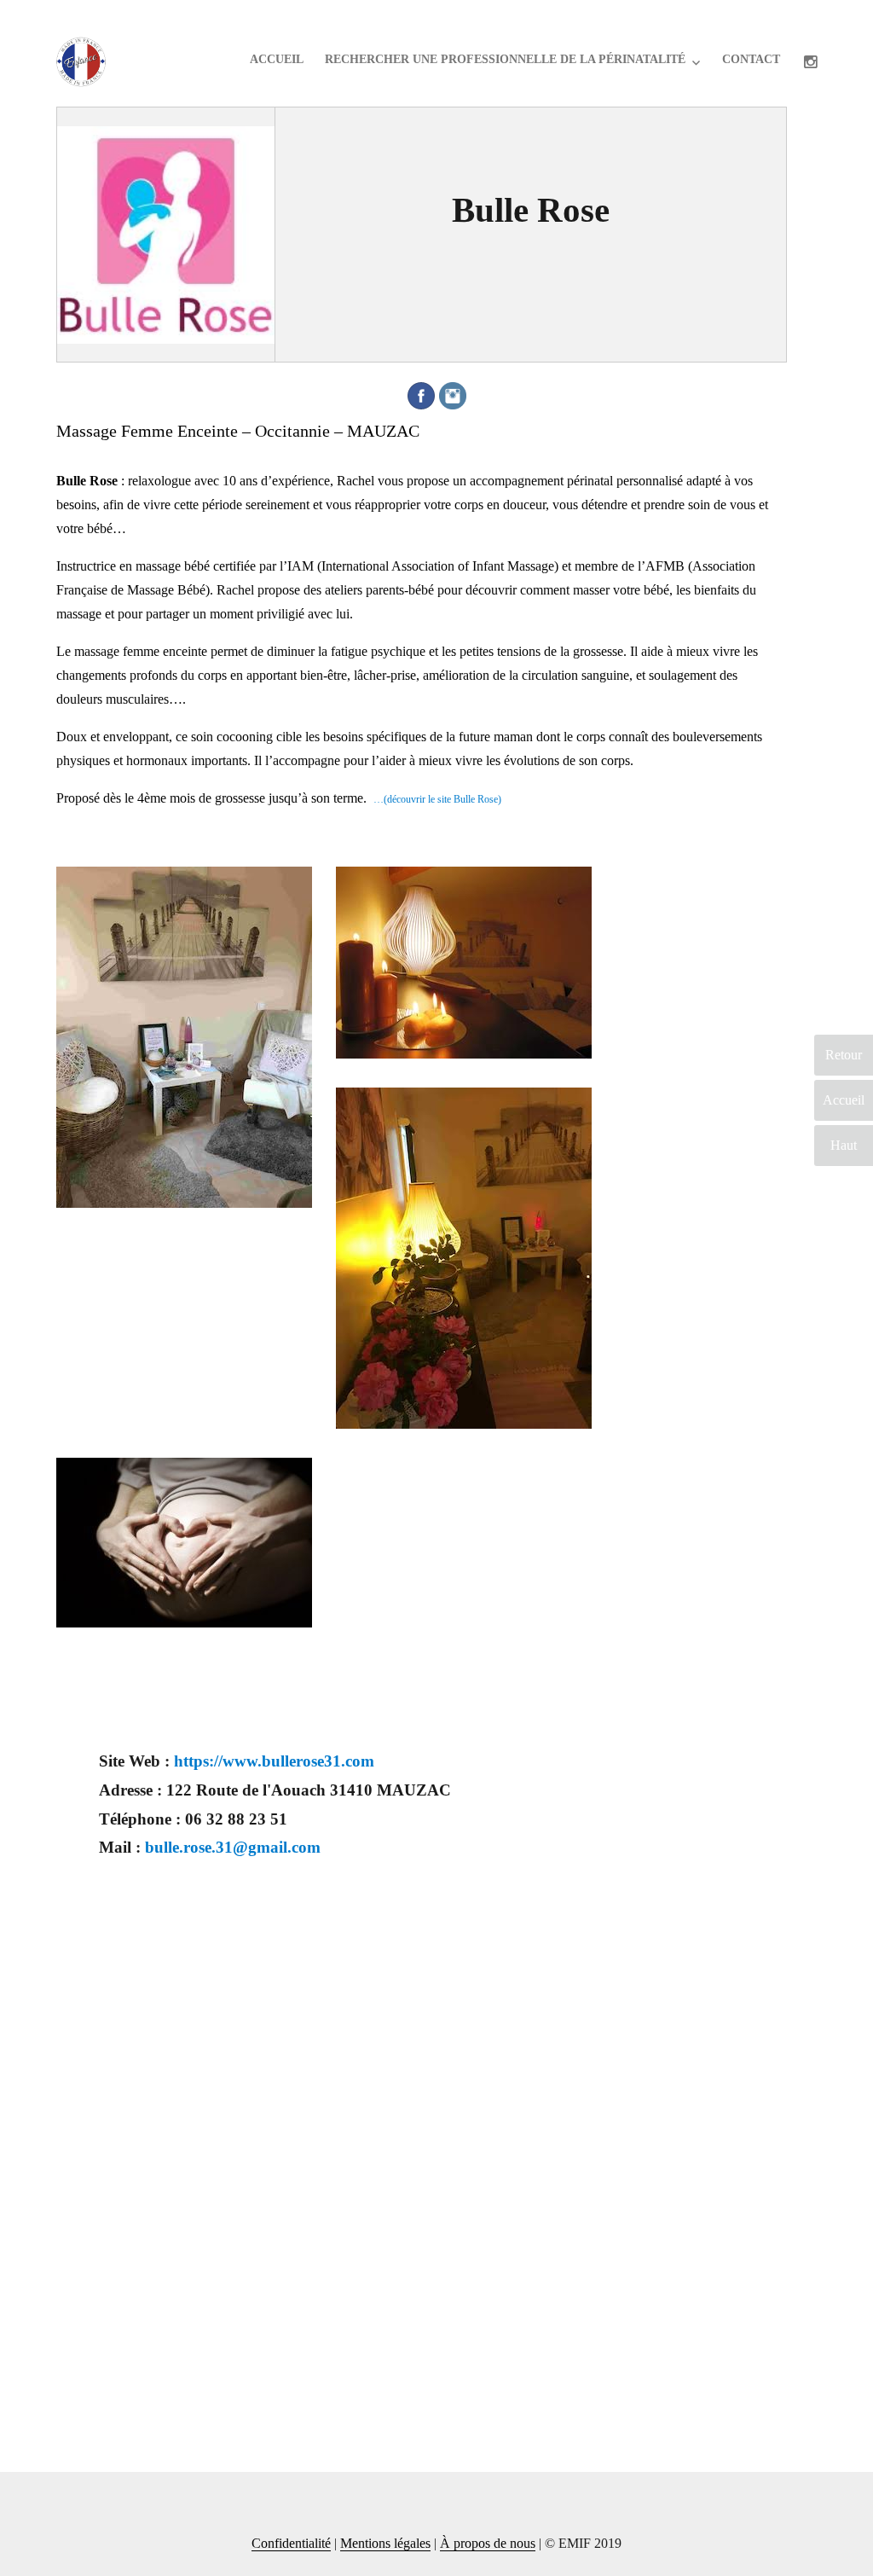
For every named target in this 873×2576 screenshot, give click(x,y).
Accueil (277, 59)
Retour (844, 1055)
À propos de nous (488, 2543)
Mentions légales (385, 2543)
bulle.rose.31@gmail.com (233, 1847)
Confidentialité (291, 2543)
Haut (844, 1145)
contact (751, 59)
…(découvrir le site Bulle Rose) (437, 799)
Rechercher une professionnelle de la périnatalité (505, 59)
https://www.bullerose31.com (274, 1761)
